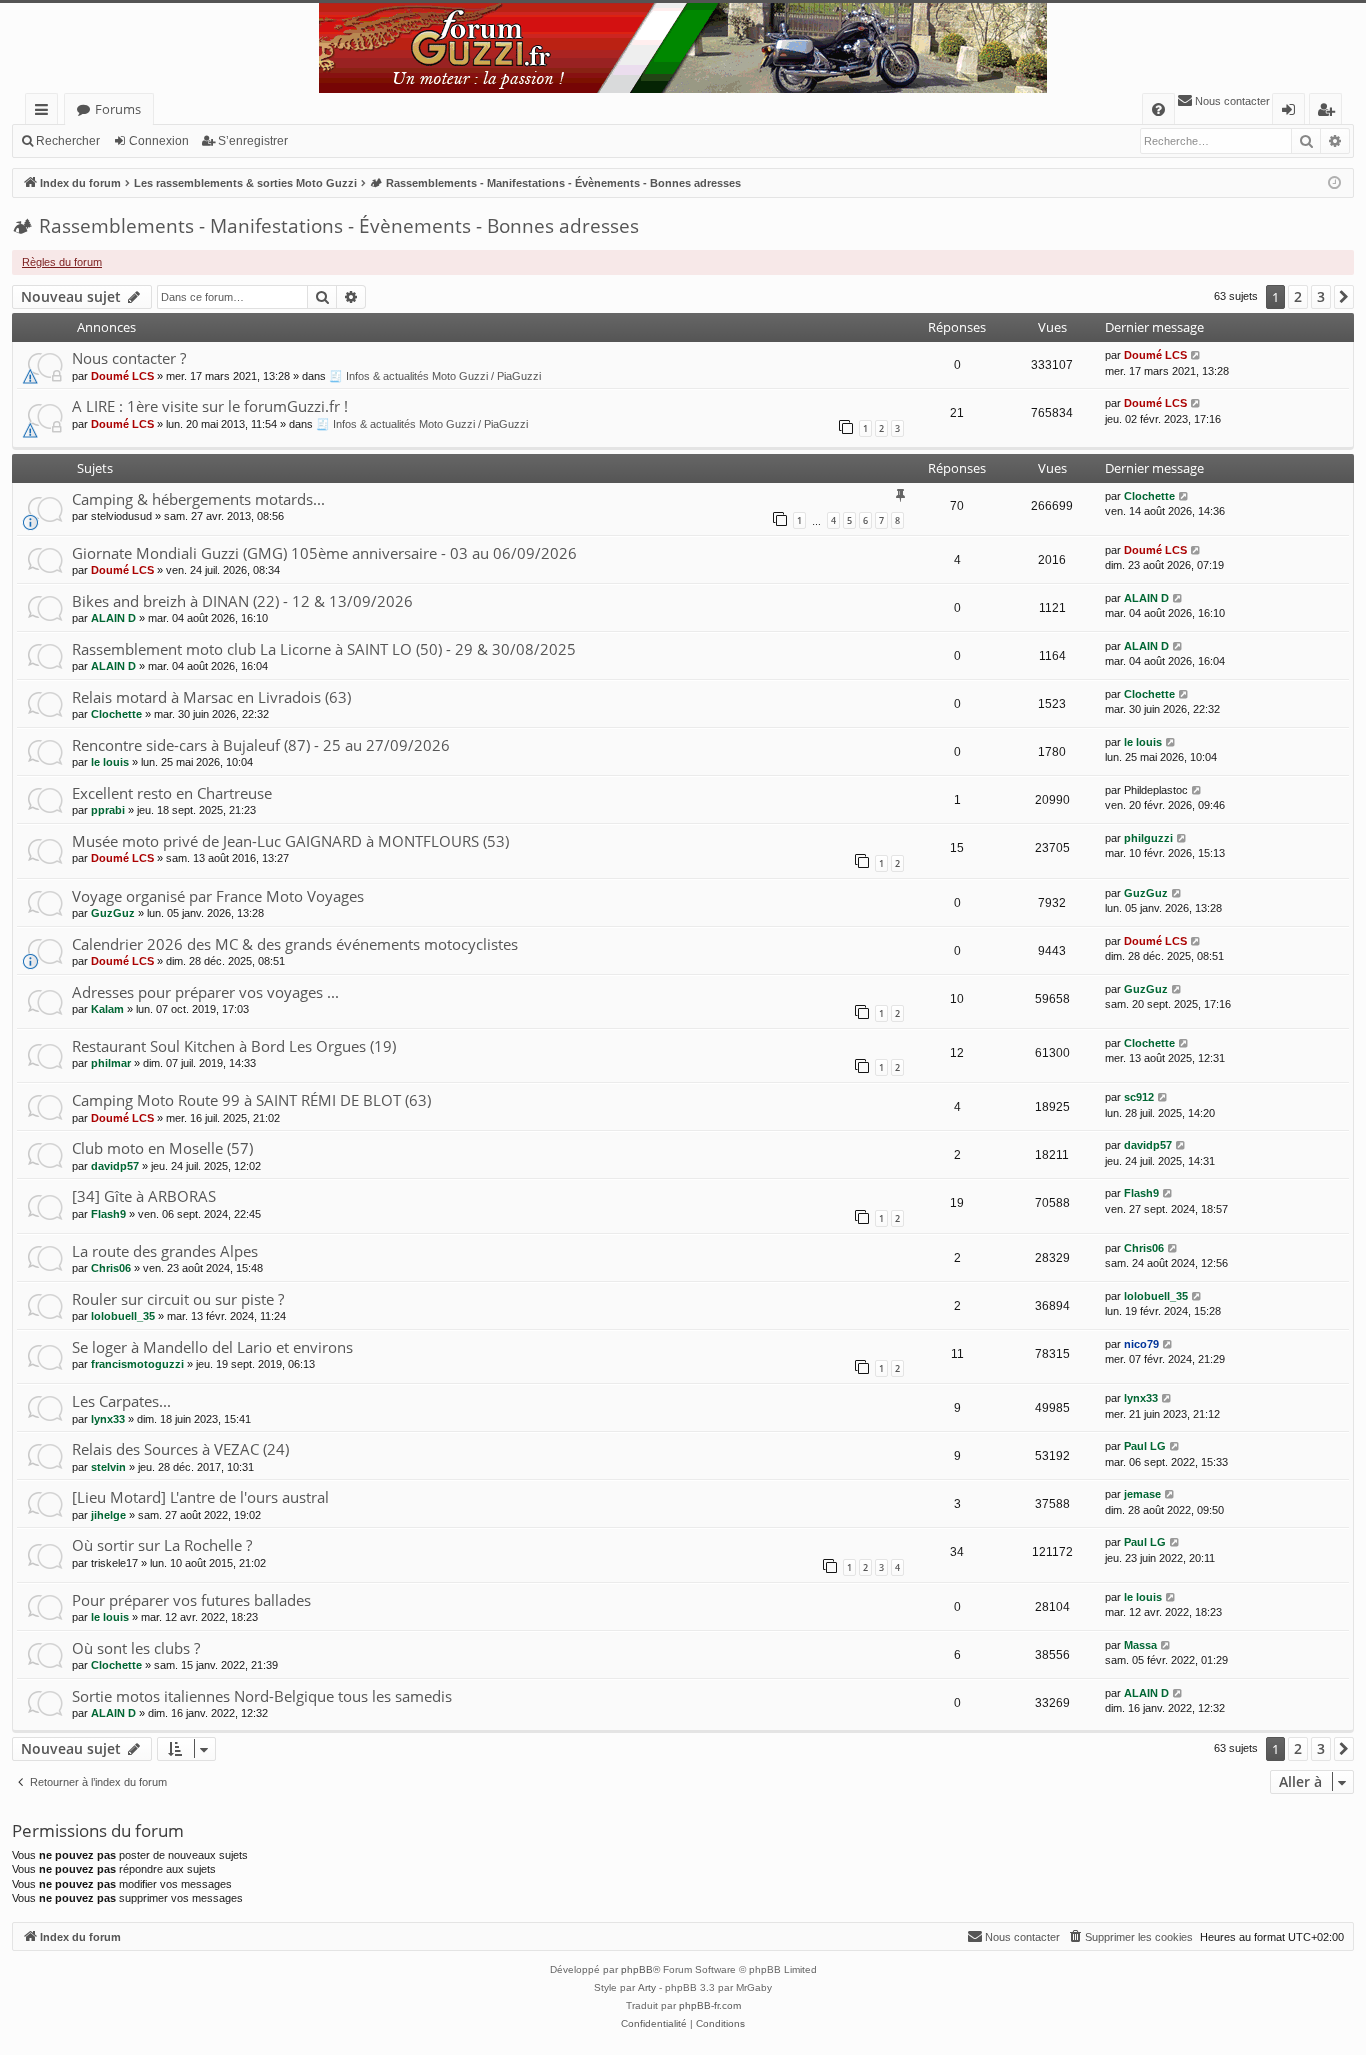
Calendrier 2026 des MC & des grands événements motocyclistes (295, 944)
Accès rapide (45, 112)
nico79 (1141, 1344)
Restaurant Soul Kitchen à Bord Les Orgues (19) (234, 1046)
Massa (1140, 1645)
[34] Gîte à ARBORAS (144, 1196)
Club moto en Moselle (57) (162, 1148)
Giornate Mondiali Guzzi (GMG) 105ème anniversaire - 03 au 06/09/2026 (324, 553)
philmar (111, 1063)
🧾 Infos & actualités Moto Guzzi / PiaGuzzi (435, 376)
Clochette (1149, 496)
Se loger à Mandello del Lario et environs (212, 1347)
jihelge (108, 1515)
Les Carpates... (121, 1401)
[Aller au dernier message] (1196, 355)
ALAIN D (113, 618)
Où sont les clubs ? (136, 1648)
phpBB (637, 1969)
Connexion (159, 141)
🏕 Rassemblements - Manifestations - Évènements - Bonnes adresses (325, 226)
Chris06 (111, 1268)
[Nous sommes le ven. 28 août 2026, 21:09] (1334, 183)
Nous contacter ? (129, 358)
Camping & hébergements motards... (198, 499)
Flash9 (108, 1214)
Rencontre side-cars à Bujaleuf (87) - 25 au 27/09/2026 (261, 745)
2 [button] (1298, 296)
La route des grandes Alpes (165, 1251)
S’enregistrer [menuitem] (1330, 112)
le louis (110, 762)
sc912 (1139, 1097)
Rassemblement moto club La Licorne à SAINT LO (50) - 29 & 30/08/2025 (324, 649)
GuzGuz (113, 913)
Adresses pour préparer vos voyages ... (205, 992)
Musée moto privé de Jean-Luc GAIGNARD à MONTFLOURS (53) (290, 841)
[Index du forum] (683, 48)
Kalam (107, 1009)
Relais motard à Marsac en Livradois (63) (211, 697)
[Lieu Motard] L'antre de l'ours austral (200, 1497)
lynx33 (108, 1419)
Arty (647, 1987)
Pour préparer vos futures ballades (191, 1600)
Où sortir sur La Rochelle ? (162, 1545)
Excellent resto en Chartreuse (172, 793)
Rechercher (68, 141)
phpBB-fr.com (710, 2005)
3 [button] (1321, 296)
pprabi (108, 810)
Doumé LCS (122, 376)
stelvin (108, 1467)
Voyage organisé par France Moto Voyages (218, 896)
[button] (1344, 297)
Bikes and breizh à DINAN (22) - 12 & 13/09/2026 (242, 601)
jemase (1142, 1494)
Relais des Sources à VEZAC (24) (180, 1449)
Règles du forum (62, 262)
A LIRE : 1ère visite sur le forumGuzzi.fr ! (210, 406)
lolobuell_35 (123, 1316)
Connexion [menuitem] (1292, 112)
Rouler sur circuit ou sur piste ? (178, 1299)
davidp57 (115, 1166)
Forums (118, 109)
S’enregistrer (253, 141)
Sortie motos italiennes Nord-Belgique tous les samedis (262, 1696)
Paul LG (1145, 1446)
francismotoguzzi (137, 1364)
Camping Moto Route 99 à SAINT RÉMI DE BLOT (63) (251, 1100)
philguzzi (1148, 838)
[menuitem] (1158, 109)
